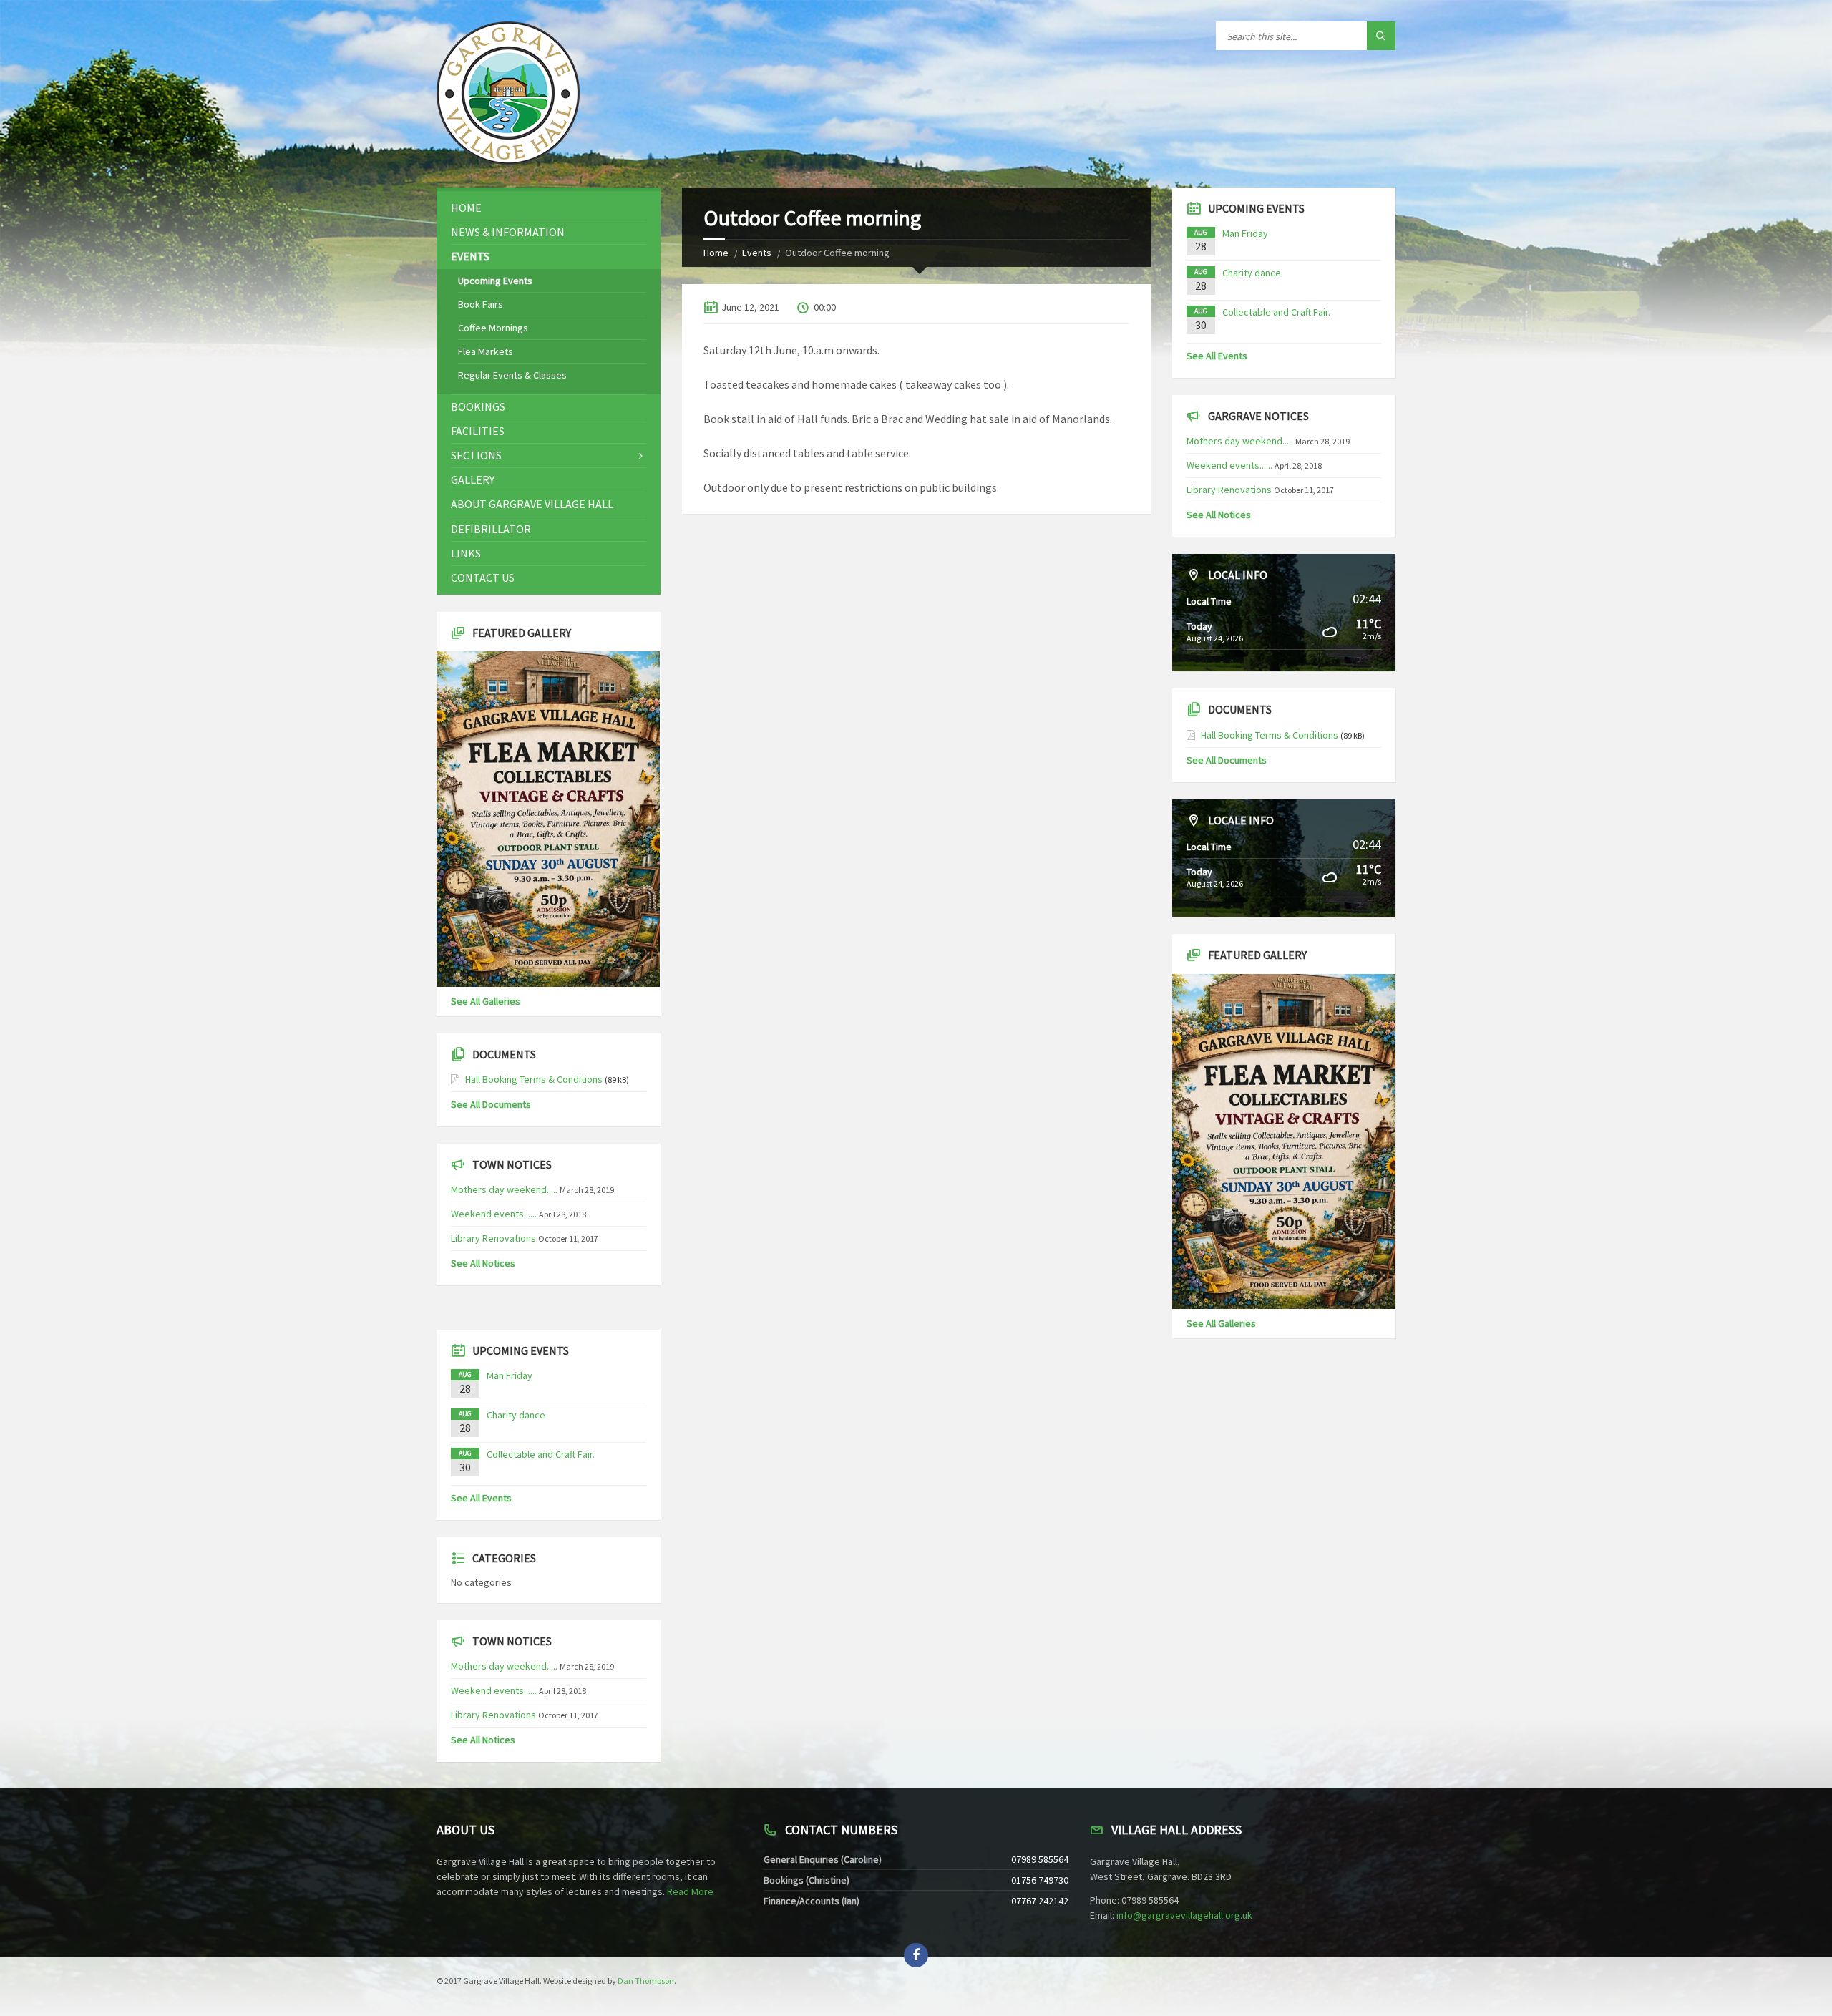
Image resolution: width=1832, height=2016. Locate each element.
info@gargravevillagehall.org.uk (1184, 1915)
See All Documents (491, 1104)
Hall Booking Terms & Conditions (534, 1079)
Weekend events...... (494, 1214)
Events (757, 253)
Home (716, 253)
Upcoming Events (495, 281)
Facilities (478, 431)
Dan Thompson (646, 1981)
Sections (476, 455)
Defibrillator (491, 529)
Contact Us (483, 578)
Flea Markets (486, 351)
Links (466, 553)
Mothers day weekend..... (504, 1189)
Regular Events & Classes (512, 375)
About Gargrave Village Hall (532, 504)
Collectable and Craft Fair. (541, 1454)
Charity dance (516, 1415)
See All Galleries (486, 1001)
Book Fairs (481, 304)
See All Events (481, 1498)
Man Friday (510, 1375)
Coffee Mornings (493, 328)
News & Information (508, 232)
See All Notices (483, 1263)
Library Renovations (493, 1238)
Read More (690, 1891)
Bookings (478, 406)
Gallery (473, 479)
